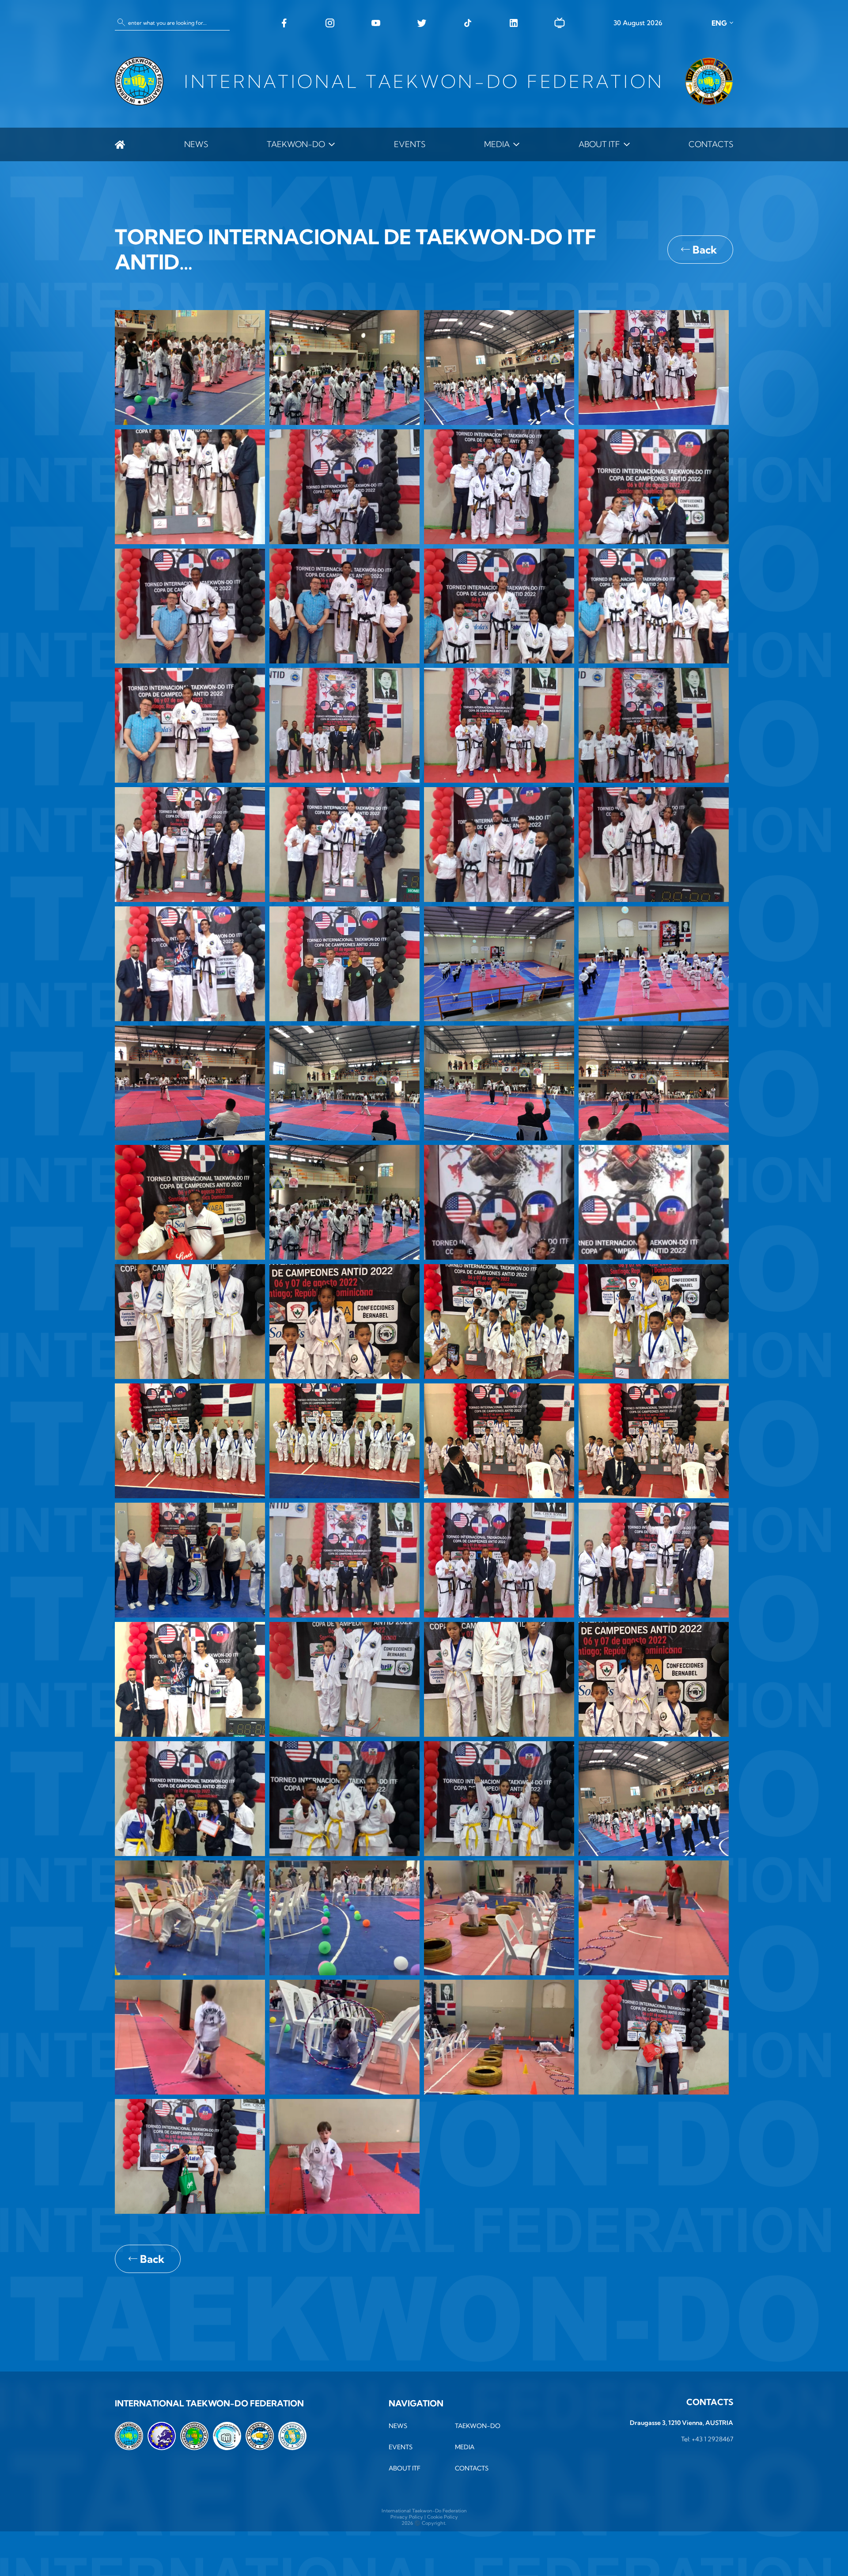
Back (705, 250)
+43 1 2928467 (712, 2439)
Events (410, 144)
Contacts (711, 144)
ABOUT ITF (599, 144)
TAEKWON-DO (296, 144)
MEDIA (497, 144)
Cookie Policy (443, 2517)
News (196, 144)
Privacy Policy (407, 2517)
